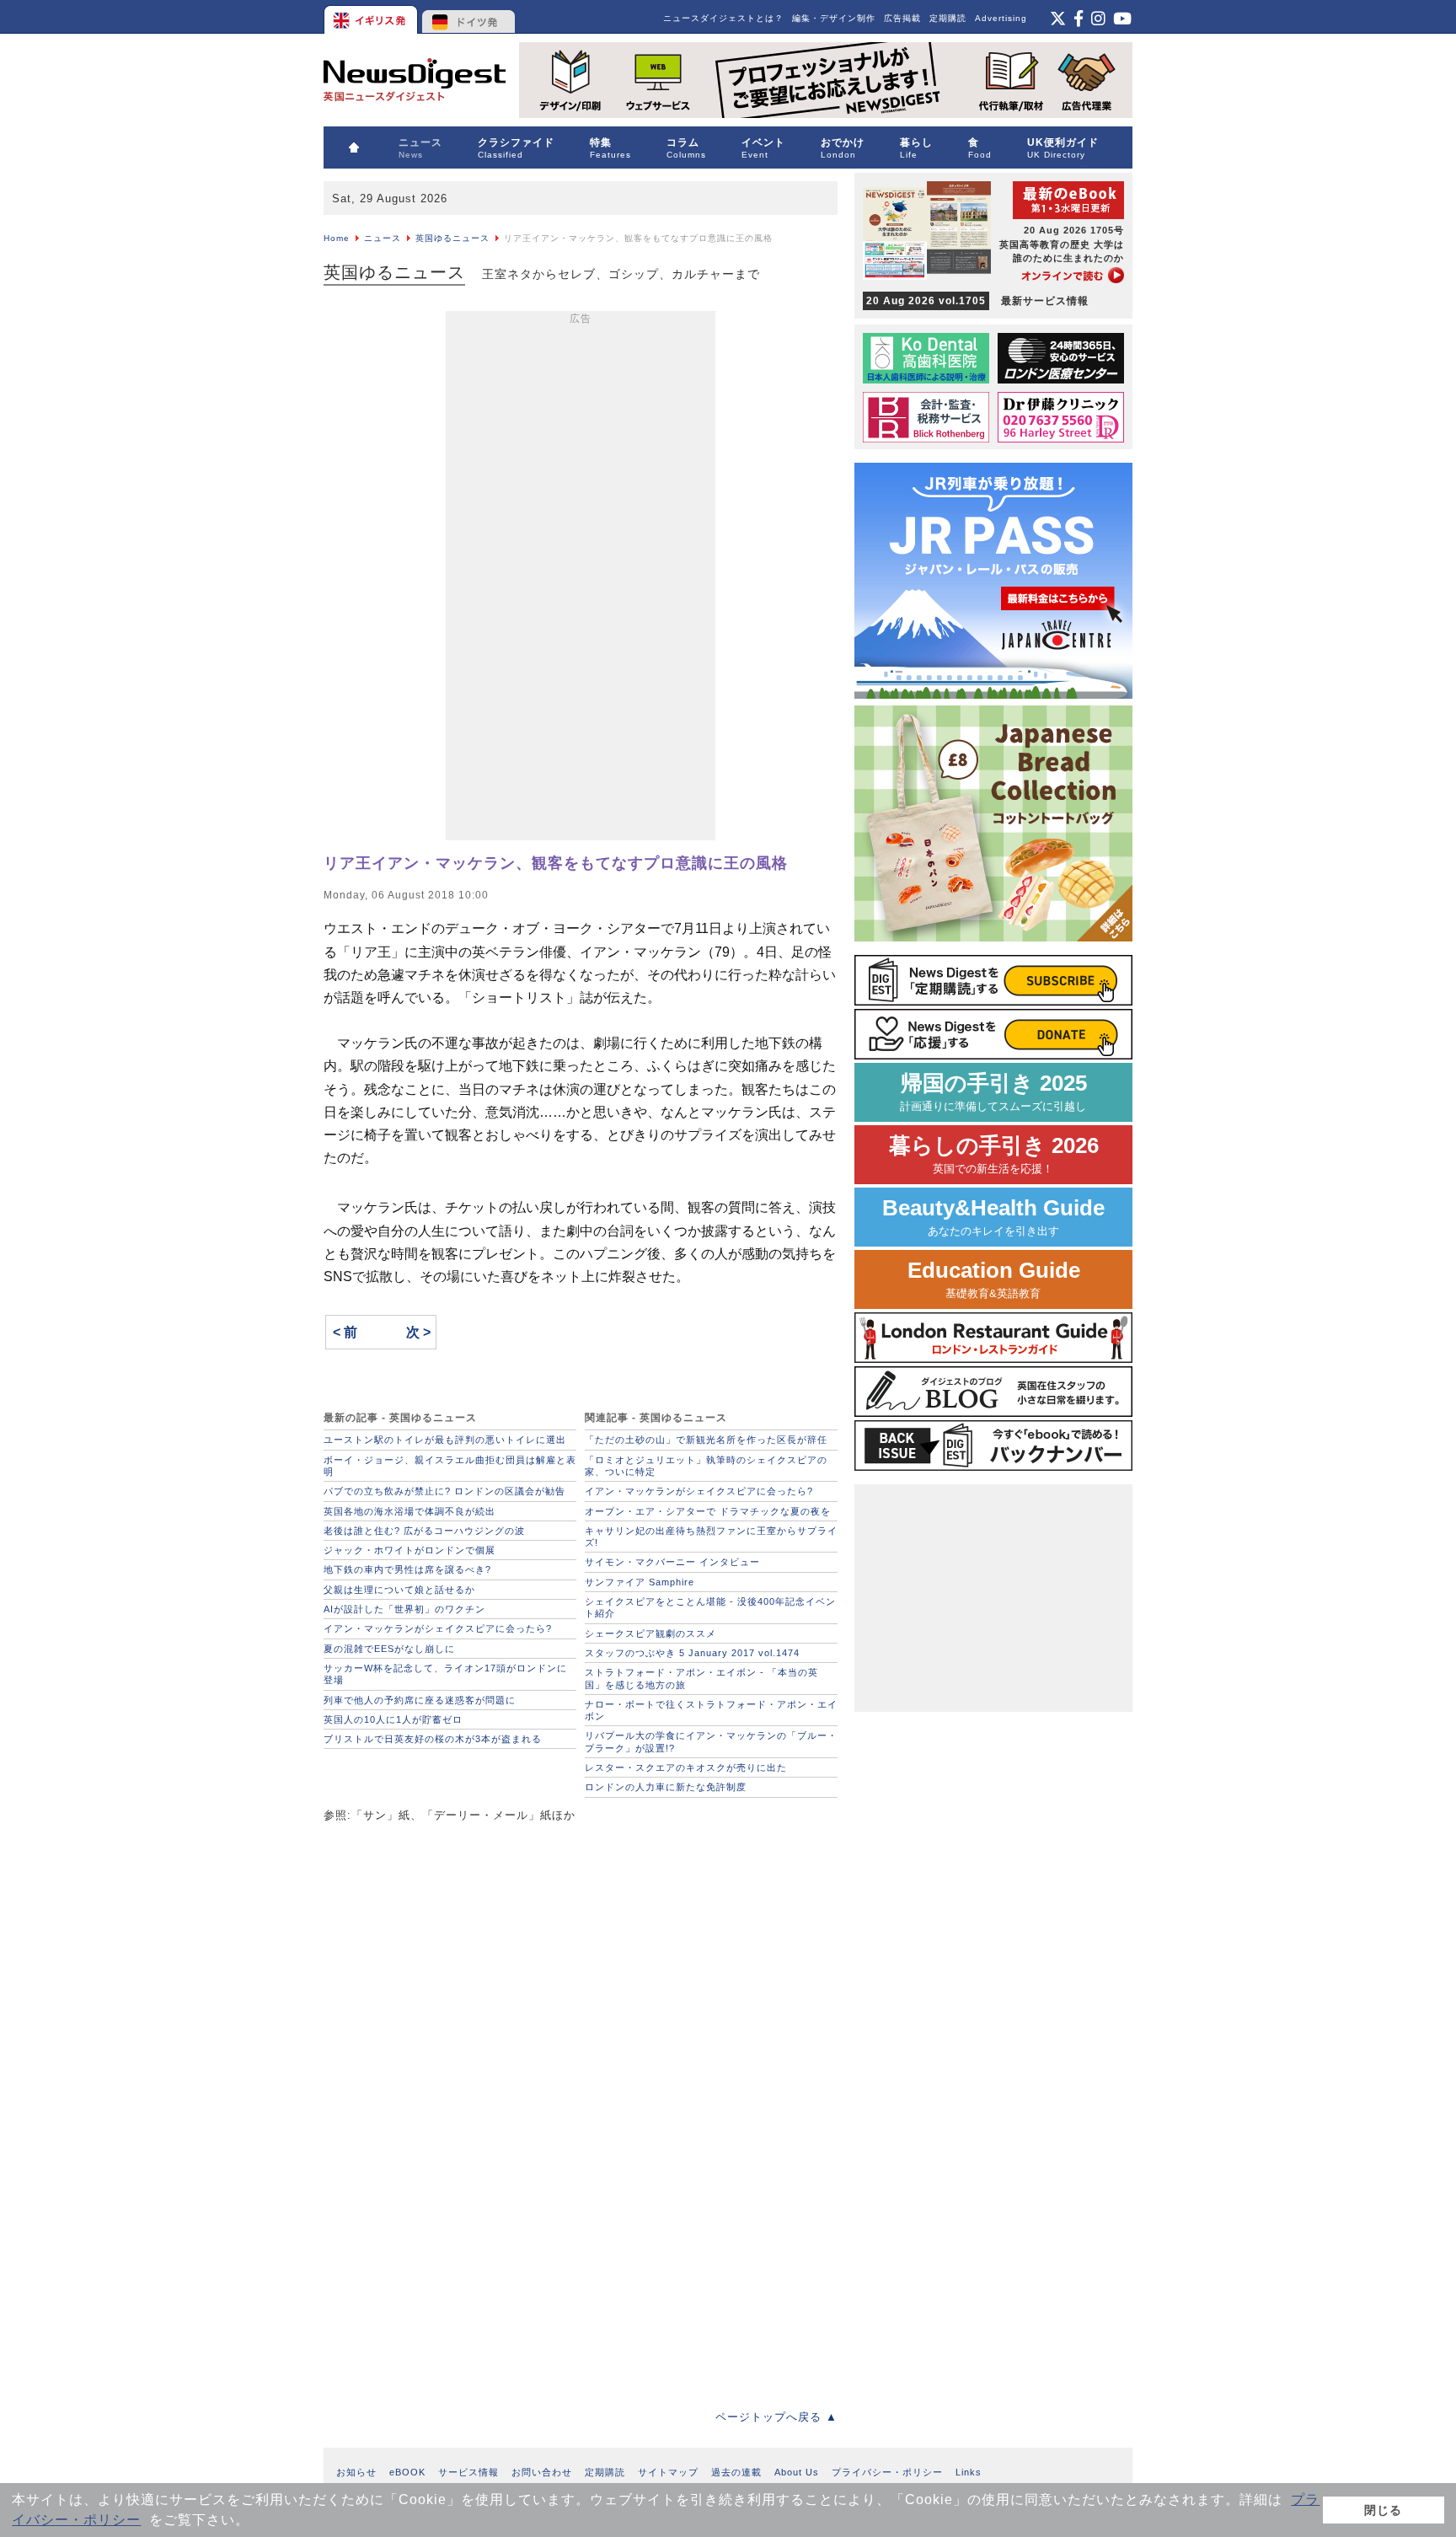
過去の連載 (736, 2472)
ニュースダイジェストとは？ (723, 18)
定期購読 (948, 18)
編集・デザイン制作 (834, 18)
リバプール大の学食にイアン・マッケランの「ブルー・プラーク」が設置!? (711, 1741)
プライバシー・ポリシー (887, 2472)
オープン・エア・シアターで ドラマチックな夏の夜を (708, 1511)
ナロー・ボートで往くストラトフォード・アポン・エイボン (711, 1710)
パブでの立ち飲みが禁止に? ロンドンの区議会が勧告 (444, 1491)
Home (337, 238)
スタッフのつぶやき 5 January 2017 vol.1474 (692, 1653)
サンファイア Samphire (640, 1582)
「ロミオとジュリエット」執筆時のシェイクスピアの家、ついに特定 (706, 1466)
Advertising (1001, 18)
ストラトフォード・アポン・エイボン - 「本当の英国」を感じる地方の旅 (701, 1678)
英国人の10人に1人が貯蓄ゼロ (393, 1719)
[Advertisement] (581, 579)
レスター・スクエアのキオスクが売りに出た (686, 1767)
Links (969, 2472)
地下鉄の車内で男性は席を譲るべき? (407, 1569)
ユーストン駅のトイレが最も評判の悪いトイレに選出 (445, 1440)
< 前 (345, 1332)
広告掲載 (902, 18)
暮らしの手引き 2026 (994, 1154)
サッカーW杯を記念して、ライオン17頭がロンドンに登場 (445, 1674)
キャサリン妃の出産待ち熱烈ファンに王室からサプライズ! (711, 1537)
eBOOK (407, 2472)
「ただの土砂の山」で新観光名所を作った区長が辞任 (711, 1440)
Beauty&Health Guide (993, 1217)
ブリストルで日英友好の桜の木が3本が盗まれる (433, 1739)
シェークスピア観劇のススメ (650, 1633)
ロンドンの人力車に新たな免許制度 (666, 1787)
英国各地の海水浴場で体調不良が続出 (409, 1511)
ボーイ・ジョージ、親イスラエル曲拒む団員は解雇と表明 (450, 1466)
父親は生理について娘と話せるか (399, 1590)
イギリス (372, 17)
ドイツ (469, 17)
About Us (797, 2472)
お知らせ (356, 2472)
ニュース (383, 238)
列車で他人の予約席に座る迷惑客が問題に (420, 1700)
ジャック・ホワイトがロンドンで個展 (409, 1550)
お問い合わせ (542, 2472)
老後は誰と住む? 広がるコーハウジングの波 (424, 1531)
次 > (418, 1332)
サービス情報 (468, 2472)
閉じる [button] (1383, 2510)
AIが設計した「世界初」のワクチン (404, 1609)
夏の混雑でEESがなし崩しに (389, 1649)
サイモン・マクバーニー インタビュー (672, 1562)
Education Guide (994, 1279)
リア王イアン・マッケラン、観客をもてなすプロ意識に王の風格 (556, 863)
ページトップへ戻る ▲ (776, 2417)
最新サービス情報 (977, 301)
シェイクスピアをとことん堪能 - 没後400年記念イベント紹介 (710, 1607)
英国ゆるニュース (452, 238)
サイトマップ (668, 2472)
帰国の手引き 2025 (993, 1092)
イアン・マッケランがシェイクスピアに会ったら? (438, 1628)
